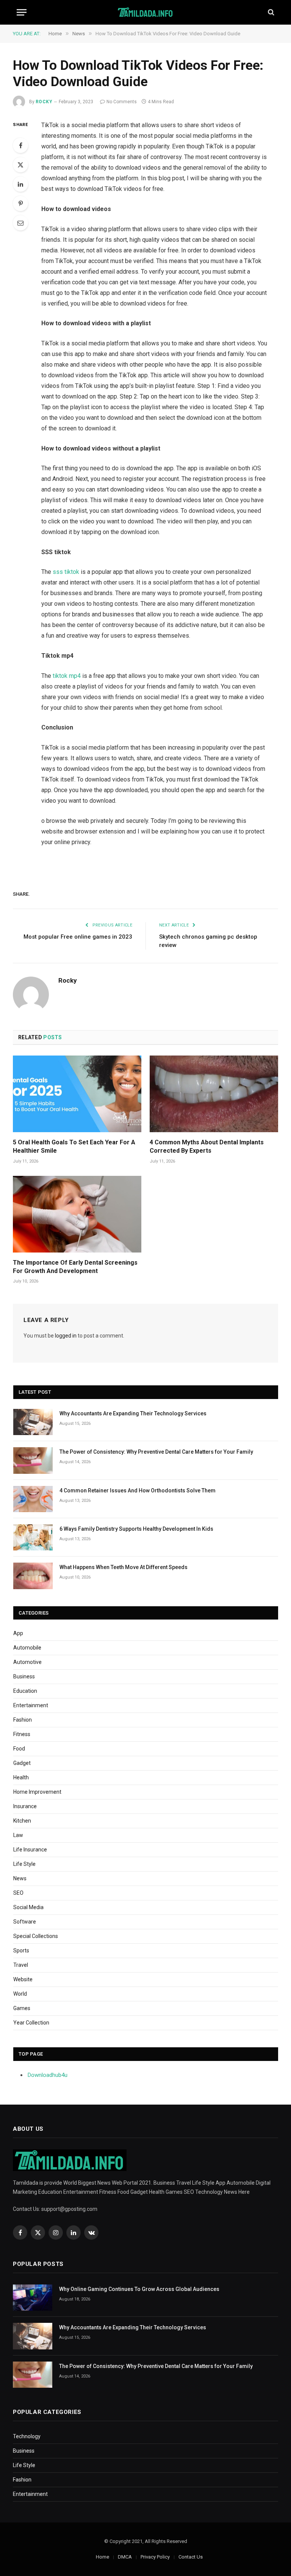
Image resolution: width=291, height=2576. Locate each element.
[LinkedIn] (20, 184)
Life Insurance (30, 1850)
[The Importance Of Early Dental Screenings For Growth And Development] (77, 1214)
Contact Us (191, 2557)
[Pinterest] (20, 203)
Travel (21, 1965)
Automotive (27, 1662)
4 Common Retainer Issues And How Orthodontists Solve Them (138, 1490)
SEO (18, 1893)
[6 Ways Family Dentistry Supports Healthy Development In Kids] (33, 1537)
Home (102, 2557)
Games (22, 2008)
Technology (27, 2436)
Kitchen (22, 1821)
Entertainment (31, 1705)
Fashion (23, 1720)
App (18, 1633)
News (20, 1878)
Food (19, 1749)
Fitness (22, 1734)
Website (23, 1979)
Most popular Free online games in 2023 (78, 937)
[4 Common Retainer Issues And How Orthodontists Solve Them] (33, 1499)
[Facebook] (20, 145)
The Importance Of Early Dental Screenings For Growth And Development (75, 1267)
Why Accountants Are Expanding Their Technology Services (133, 1413)
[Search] (270, 12)
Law (18, 1835)
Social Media (28, 1907)
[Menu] (22, 12)
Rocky (44, 102)
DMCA (125, 2557)
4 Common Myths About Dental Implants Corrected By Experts (207, 1146)
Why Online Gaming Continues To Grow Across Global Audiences (139, 2289)
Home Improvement (37, 1792)
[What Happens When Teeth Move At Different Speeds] (33, 1576)
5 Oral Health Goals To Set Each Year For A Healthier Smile (74, 1146)
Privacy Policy (155, 2557)
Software (25, 1922)
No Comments (122, 102)
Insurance (25, 1806)
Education (25, 1691)
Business (24, 1676)
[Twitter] (20, 165)
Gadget (22, 1763)
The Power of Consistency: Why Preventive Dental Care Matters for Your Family (156, 1452)
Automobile (27, 1648)
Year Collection (31, 2023)
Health (21, 1777)
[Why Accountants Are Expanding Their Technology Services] (33, 1422)
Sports (21, 1951)
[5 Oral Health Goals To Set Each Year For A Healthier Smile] (77, 1094)
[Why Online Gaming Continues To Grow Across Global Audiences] (33, 2298)
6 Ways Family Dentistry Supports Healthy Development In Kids (136, 1529)
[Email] (20, 223)
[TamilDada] (146, 12)
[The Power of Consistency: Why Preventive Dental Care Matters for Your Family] (33, 1460)
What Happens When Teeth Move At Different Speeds (124, 1567)
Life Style (24, 1864)
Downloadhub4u (48, 2075)
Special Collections (36, 1936)
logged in (66, 1336)
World (20, 1994)
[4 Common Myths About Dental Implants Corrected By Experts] (214, 1094)
